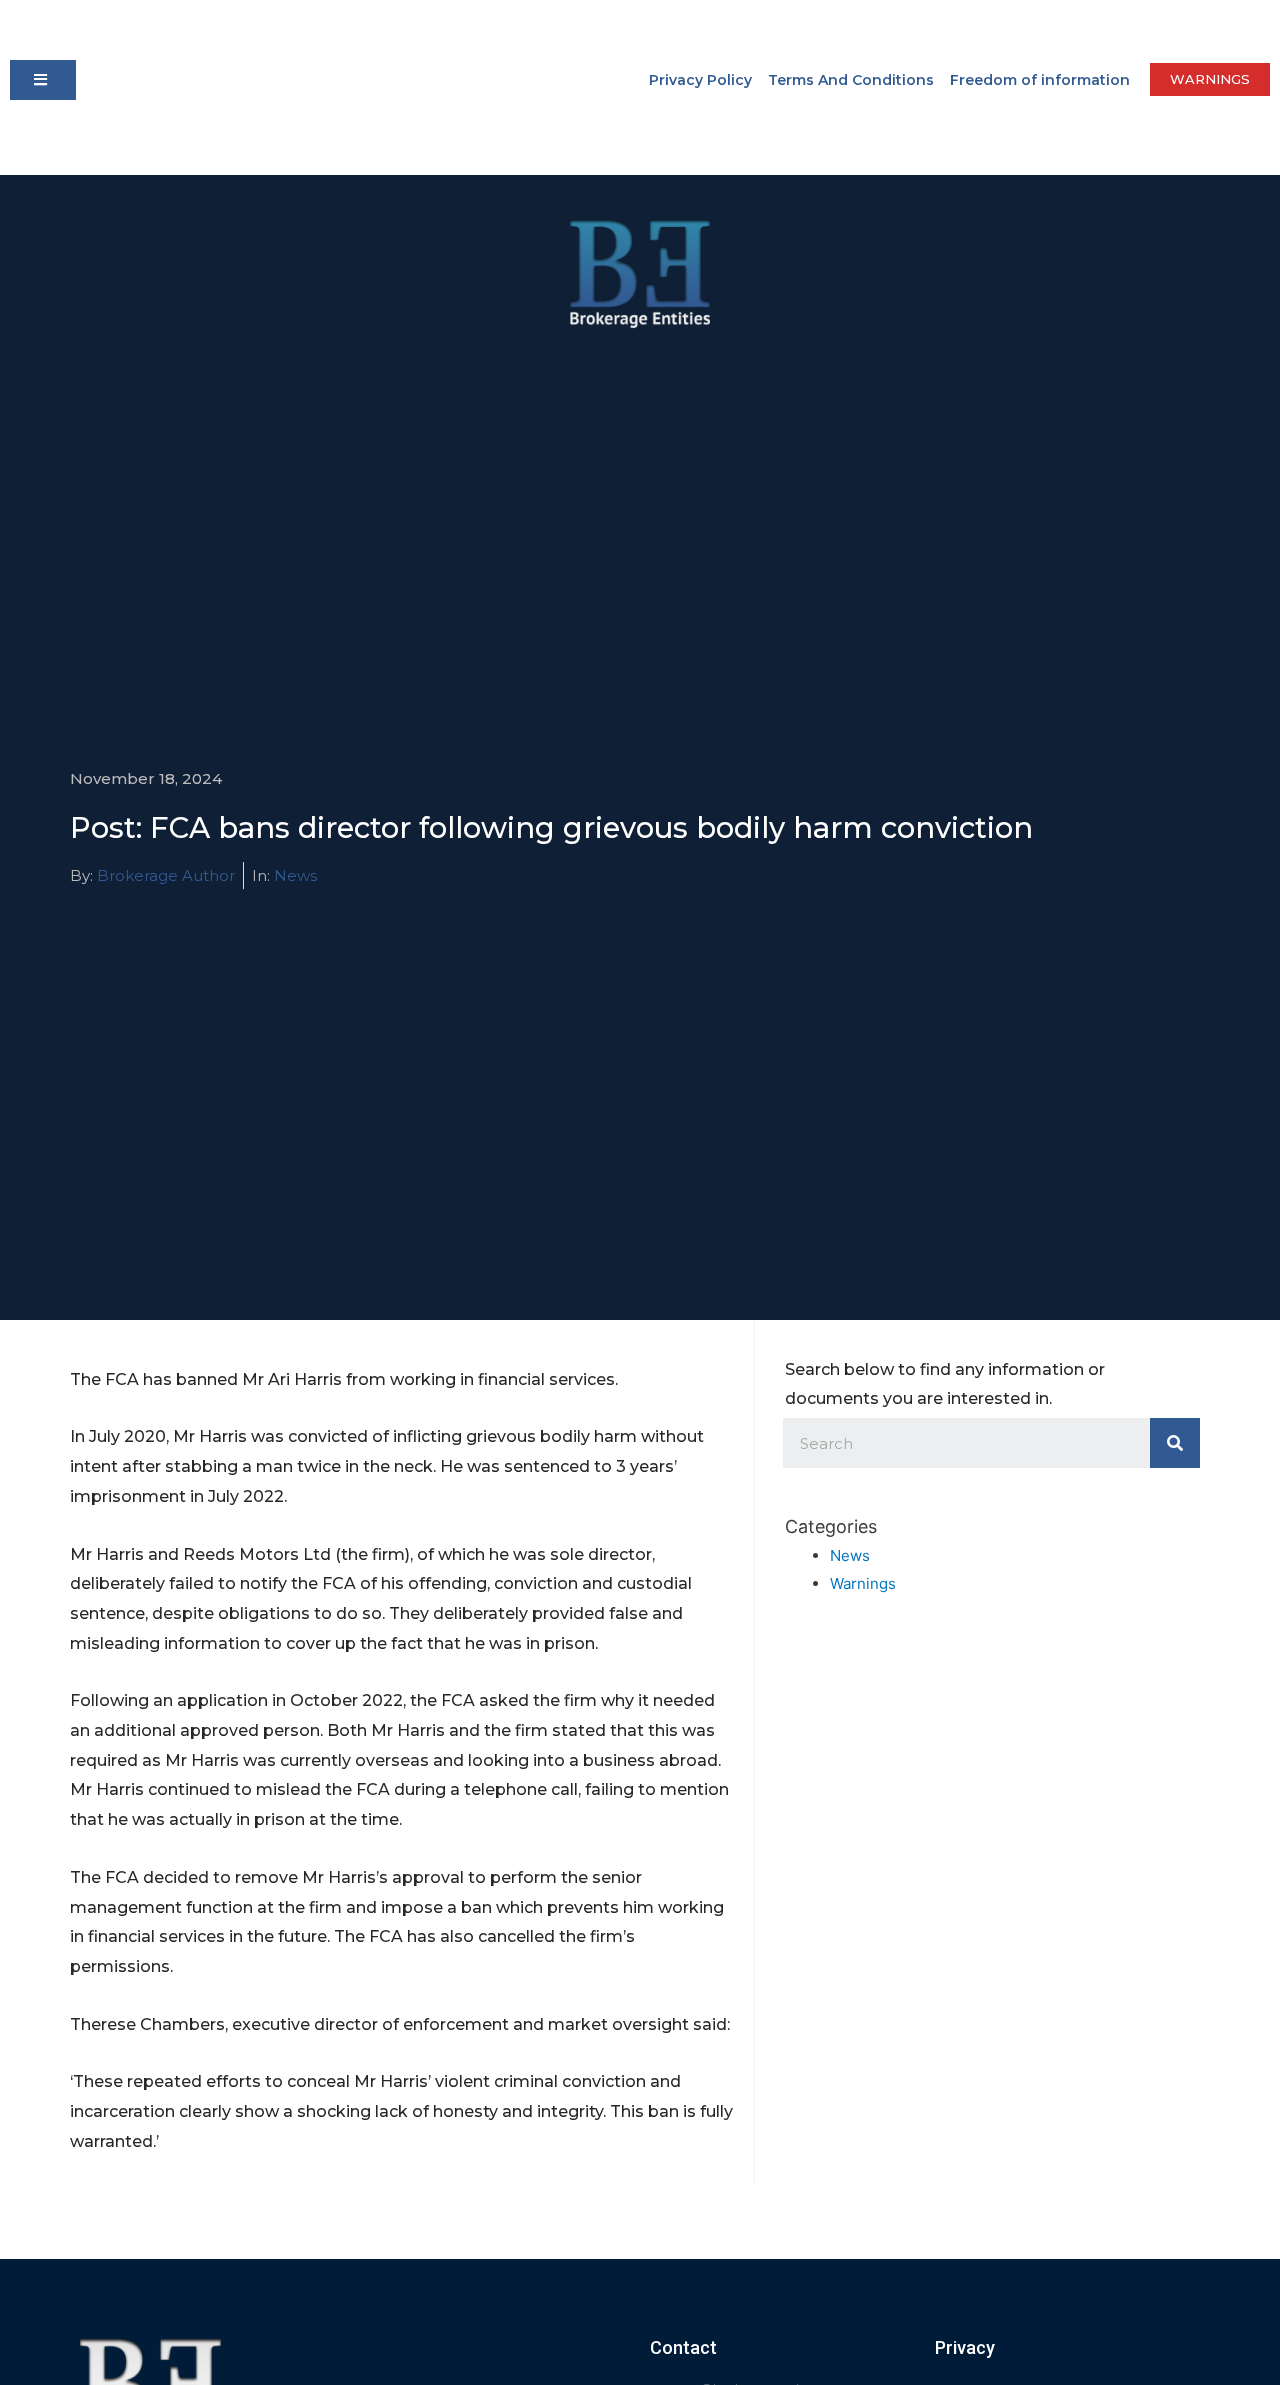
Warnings (863, 1583)
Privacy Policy (700, 80)
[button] (43, 80)
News (295, 875)
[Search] (1175, 1443)
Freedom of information (1040, 80)
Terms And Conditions (851, 80)
